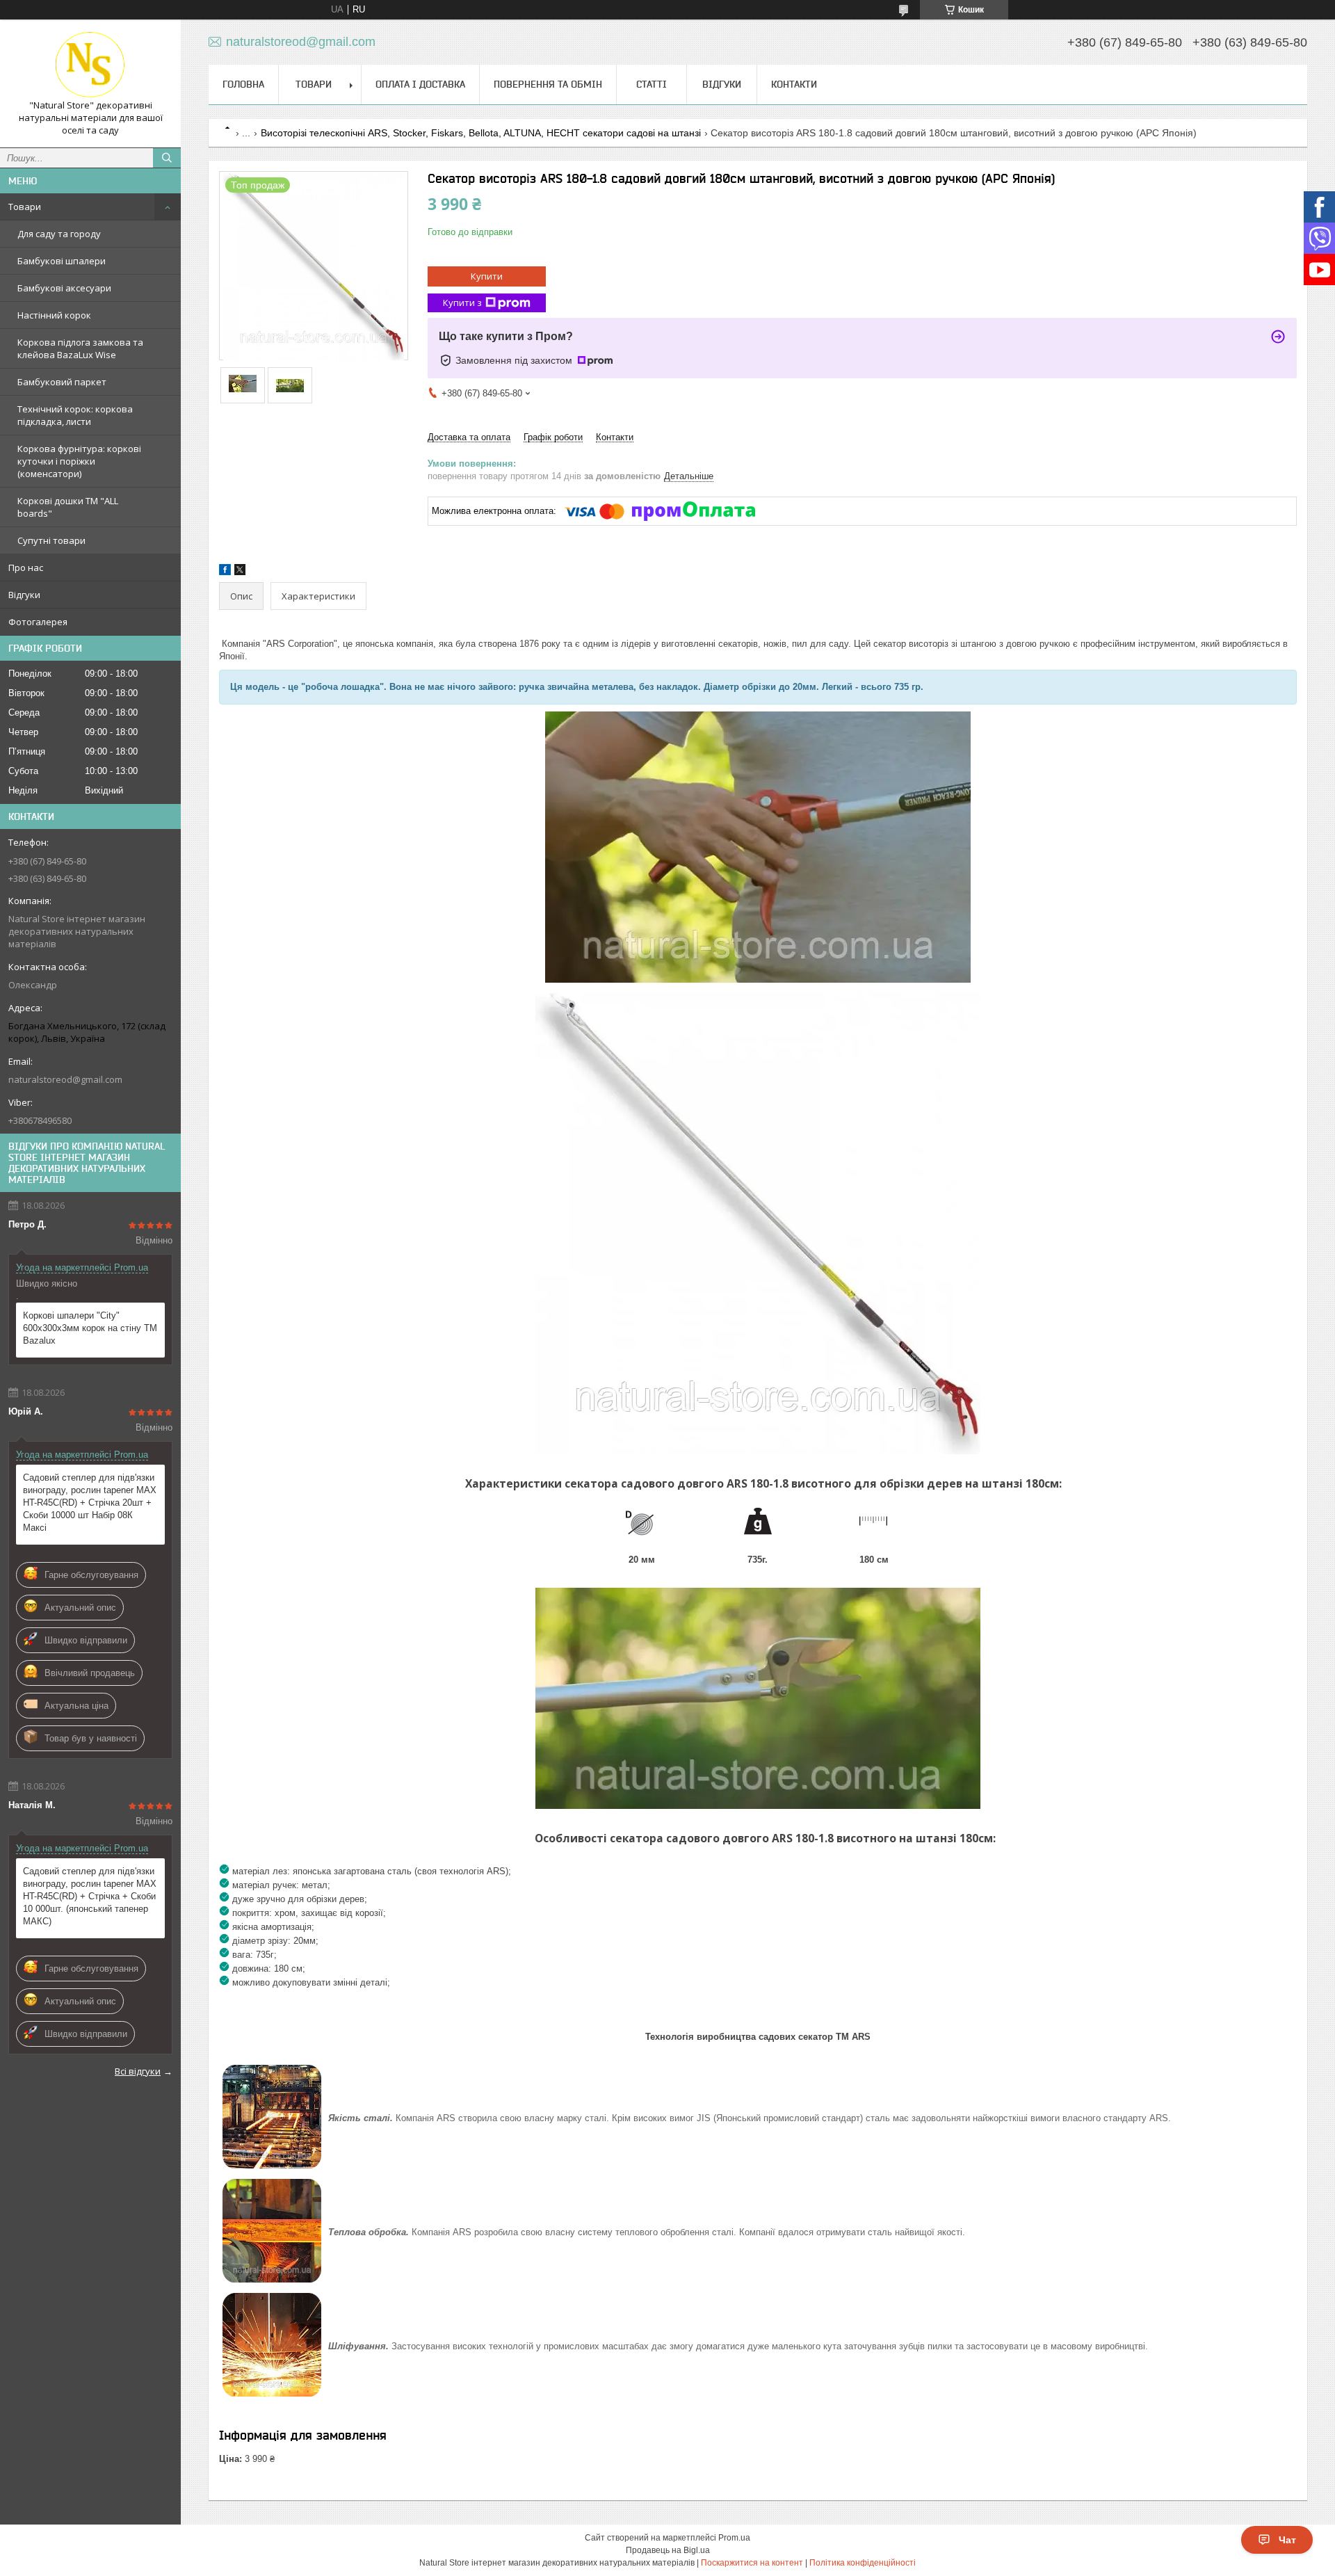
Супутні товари (51, 540)
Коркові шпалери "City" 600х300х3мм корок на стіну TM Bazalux (90, 1328)
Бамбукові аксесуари (64, 288)
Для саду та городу (59, 234)
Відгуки (24, 595)
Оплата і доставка (420, 84)
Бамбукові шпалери (62, 261)
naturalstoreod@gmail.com (65, 1079)
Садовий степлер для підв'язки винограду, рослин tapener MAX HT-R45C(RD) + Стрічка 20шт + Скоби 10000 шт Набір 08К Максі (90, 1503)
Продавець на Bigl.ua (668, 2550)
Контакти (794, 84)
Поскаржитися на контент (752, 2563)
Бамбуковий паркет (62, 382)
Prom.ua (734, 2538)
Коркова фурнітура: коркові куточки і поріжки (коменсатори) (79, 461)
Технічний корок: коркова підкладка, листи (75, 415)
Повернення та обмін (548, 84)
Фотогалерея (38, 622)
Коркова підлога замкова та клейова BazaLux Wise (80, 348)
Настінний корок (54, 315)
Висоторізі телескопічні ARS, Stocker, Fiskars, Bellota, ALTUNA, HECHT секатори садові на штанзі (481, 133)
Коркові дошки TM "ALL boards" (68, 507)
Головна (243, 84)
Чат (1287, 2540)
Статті (652, 84)
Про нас (26, 567)
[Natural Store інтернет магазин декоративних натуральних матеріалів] (90, 65)
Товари (25, 207)
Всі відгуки (138, 2071)
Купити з (462, 303)
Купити (487, 276)
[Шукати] (167, 158)
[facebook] (225, 572)
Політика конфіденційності (863, 2563)
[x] (240, 572)
